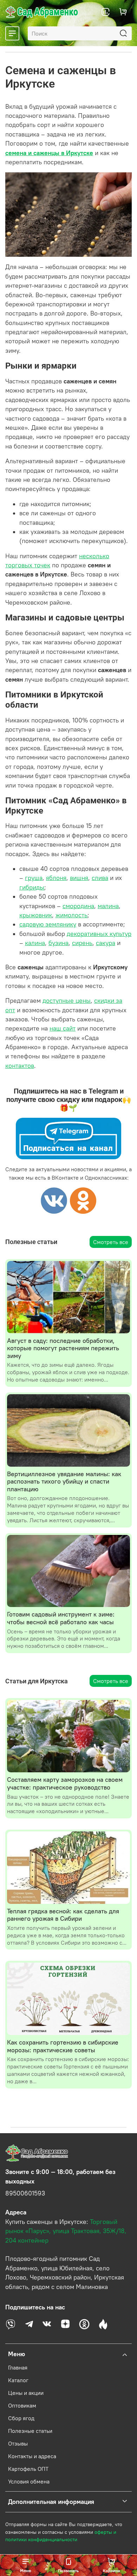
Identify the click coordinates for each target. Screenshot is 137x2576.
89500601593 (25, 2193)
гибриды (32, 887)
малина (108, 906)
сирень (82, 943)
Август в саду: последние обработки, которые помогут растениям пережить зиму (63, 1348)
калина (35, 943)
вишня (79, 878)
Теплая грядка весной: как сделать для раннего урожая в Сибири (63, 1915)
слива (100, 878)
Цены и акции (26, 2393)
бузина (58, 943)
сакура (106, 943)
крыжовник (36, 915)
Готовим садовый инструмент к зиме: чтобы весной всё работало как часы (61, 1618)
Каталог (18, 2380)
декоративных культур (99, 934)
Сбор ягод (21, 2418)
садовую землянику (48, 924)
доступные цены (67, 1001)
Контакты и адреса (32, 2456)
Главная (18, 2367)
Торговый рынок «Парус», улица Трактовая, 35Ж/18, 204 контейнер (66, 2231)
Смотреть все (111, 1242)
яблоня (56, 878)
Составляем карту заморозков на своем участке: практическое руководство (65, 1783)
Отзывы (18, 2443)
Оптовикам (22, 2405)
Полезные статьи (30, 2431)
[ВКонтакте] (54, 1200)
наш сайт (63, 1028)
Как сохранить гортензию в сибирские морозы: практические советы (63, 2046)
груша (34, 878)
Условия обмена (29, 2481)
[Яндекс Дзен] (83, 1200)
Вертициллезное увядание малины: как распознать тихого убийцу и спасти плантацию (64, 1481)
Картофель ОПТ (28, 2469)
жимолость (71, 915)
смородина (78, 906)
